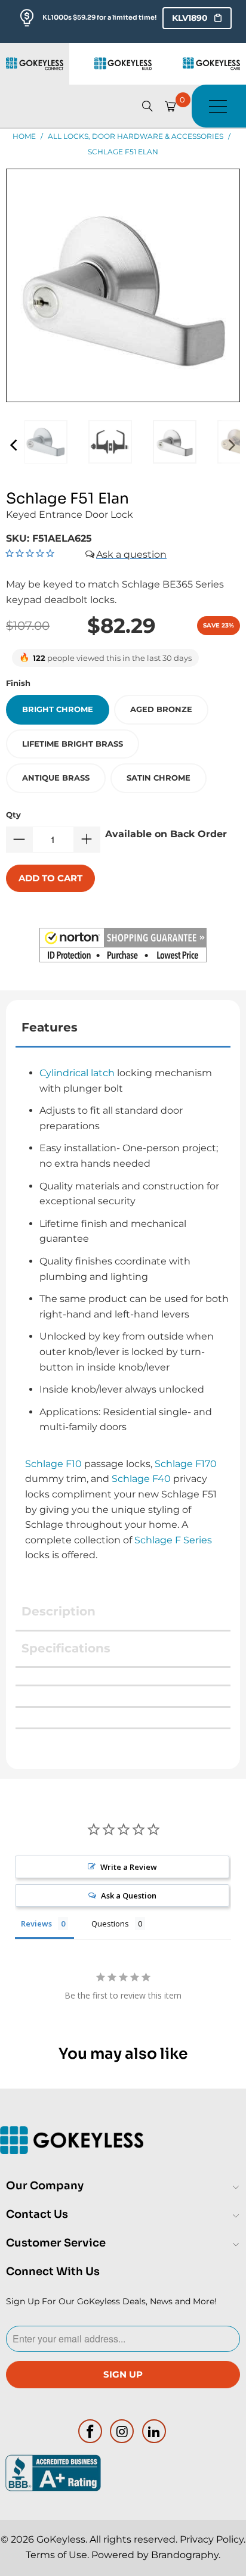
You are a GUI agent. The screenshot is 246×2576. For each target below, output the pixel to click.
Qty (13, 815)
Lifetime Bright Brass (73, 744)
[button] (123, 947)
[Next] (231, 445)
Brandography (185, 2555)
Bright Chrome (58, 709)
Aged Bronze (161, 709)
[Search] (147, 106)
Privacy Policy (212, 2539)
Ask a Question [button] (129, 1896)
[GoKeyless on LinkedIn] (155, 2431)
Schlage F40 (141, 1479)
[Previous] (15, 445)
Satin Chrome (159, 778)
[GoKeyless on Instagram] (122, 2431)
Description (59, 1611)
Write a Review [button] (129, 1867)
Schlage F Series (173, 1540)
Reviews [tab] (36, 1924)
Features (50, 1027)
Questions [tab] (110, 1924)
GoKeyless (61, 2539)
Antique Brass (56, 778)
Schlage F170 (186, 1464)
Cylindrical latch (77, 1073)
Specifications (66, 1648)
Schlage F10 (53, 1464)
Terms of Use (56, 2555)
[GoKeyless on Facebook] (90, 2431)
